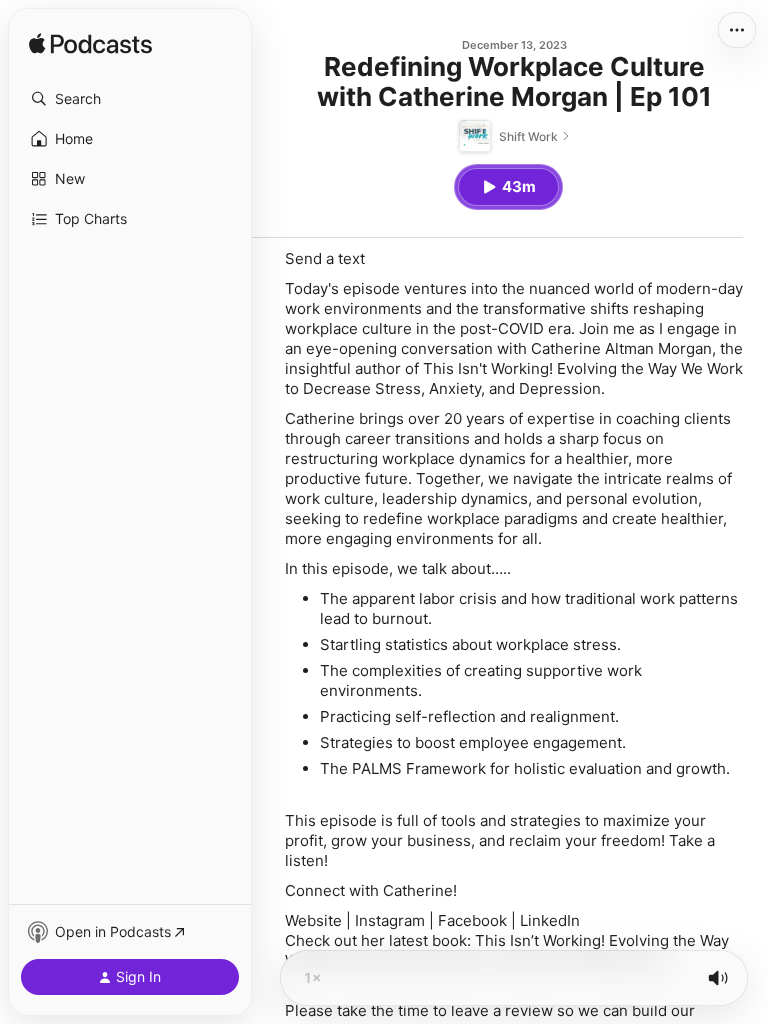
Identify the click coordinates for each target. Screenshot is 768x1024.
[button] (130, 99)
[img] (90, 45)
